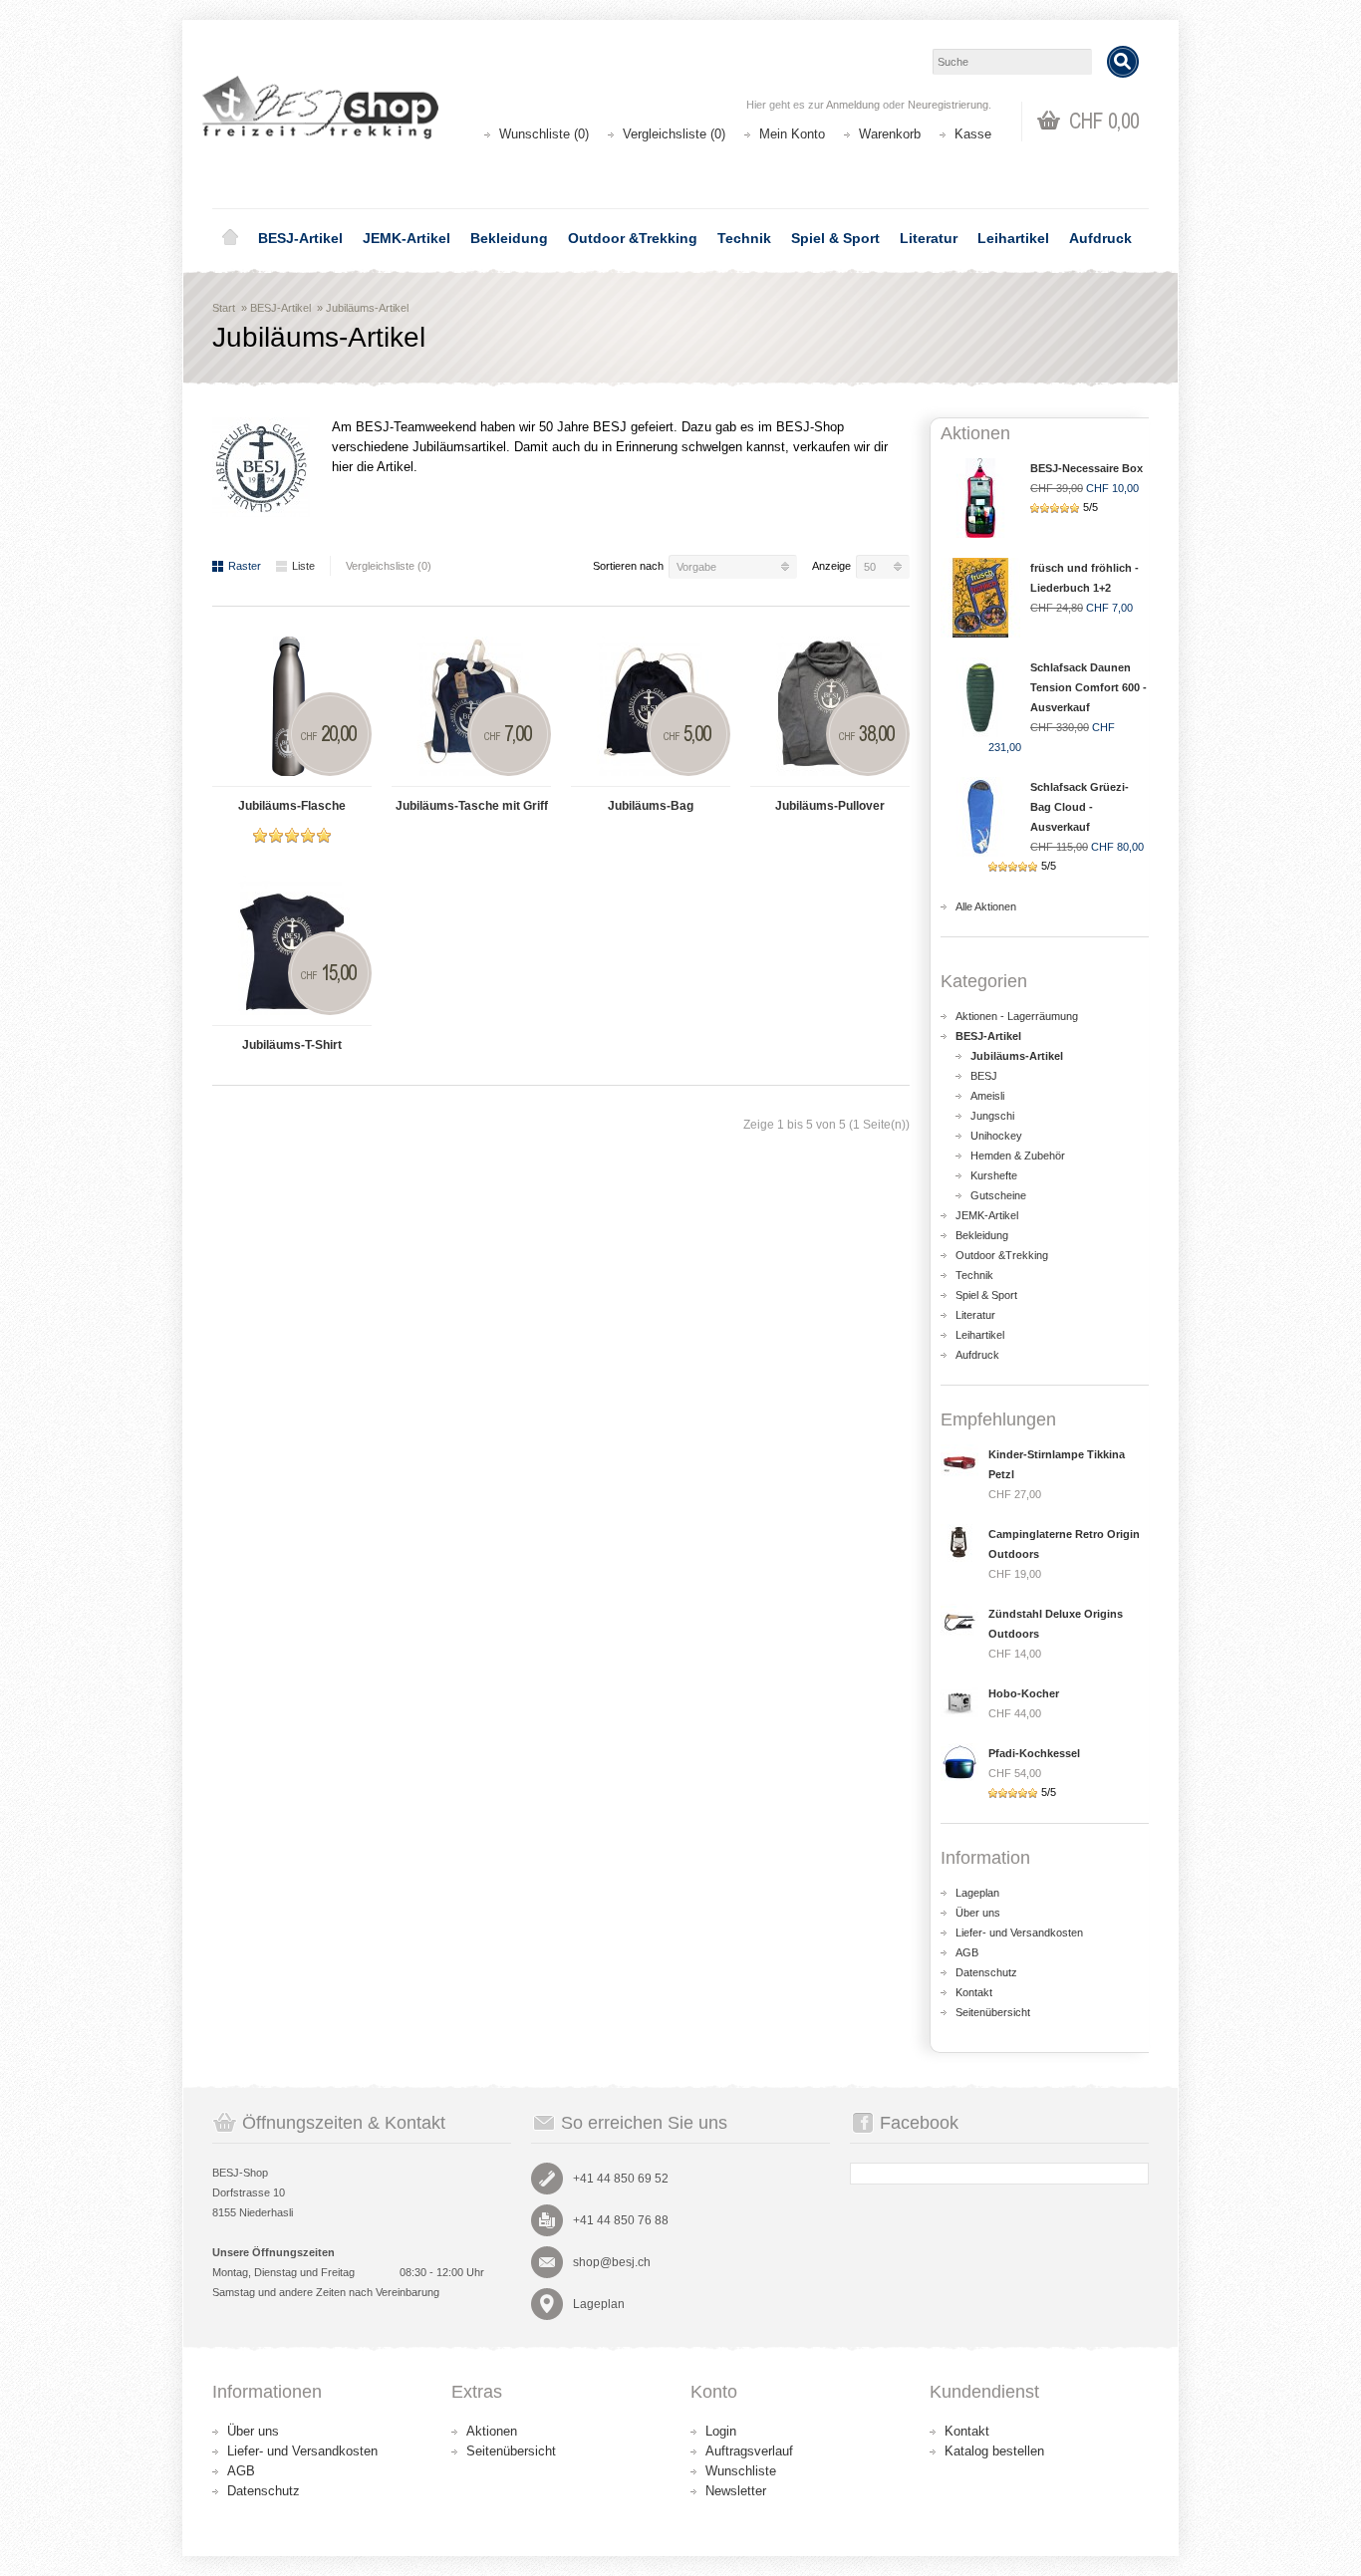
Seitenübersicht (993, 2012)
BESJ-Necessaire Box (1087, 468)
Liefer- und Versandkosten (1019, 1932)
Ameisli (987, 1096)
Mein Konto (792, 134)
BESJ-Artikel (300, 238)
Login (721, 2431)
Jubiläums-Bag (651, 806)
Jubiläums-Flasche (292, 806)
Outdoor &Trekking (633, 238)
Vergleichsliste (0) (674, 134)
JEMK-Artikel (407, 238)
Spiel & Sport (835, 238)
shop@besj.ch (612, 2262)
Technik (744, 238)
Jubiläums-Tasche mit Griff (472, 806)
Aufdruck (1100, 238)
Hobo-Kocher (1024, 1693)
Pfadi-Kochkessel (1034, 1753)
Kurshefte (994, 1175)
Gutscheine (998, 1195)
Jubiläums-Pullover (830, 806)
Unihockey (996, 1136)
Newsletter (736, 2491)
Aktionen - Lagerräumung (1017, 1016)
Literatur (929, 238)
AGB (967, 1952)
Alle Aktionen (986, 906)
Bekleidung (509, 238)
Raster (245, 566)
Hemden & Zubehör (1018, 1156)
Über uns (978, 1913)
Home (230, 238)
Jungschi (992, 1116)
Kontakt (974, 1992)
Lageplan (977, 1893)
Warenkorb (890, 134)
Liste (303, 566)
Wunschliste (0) (544, 134)
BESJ (984, 1076)
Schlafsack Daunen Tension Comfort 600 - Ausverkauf (1089, 687)
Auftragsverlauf (749, 2451)
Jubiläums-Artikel (367, 308)
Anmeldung (853, 105)
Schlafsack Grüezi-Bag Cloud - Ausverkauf (1080, 807)
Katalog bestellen (994, 2451)
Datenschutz (986, 1972)
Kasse (973, 134)
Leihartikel (1013, 238)
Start (224, 308)
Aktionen (492, 2431)
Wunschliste (741, 2471)
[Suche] (1123, 62)
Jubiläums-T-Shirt (292, 1045)
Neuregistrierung (948, 105)
